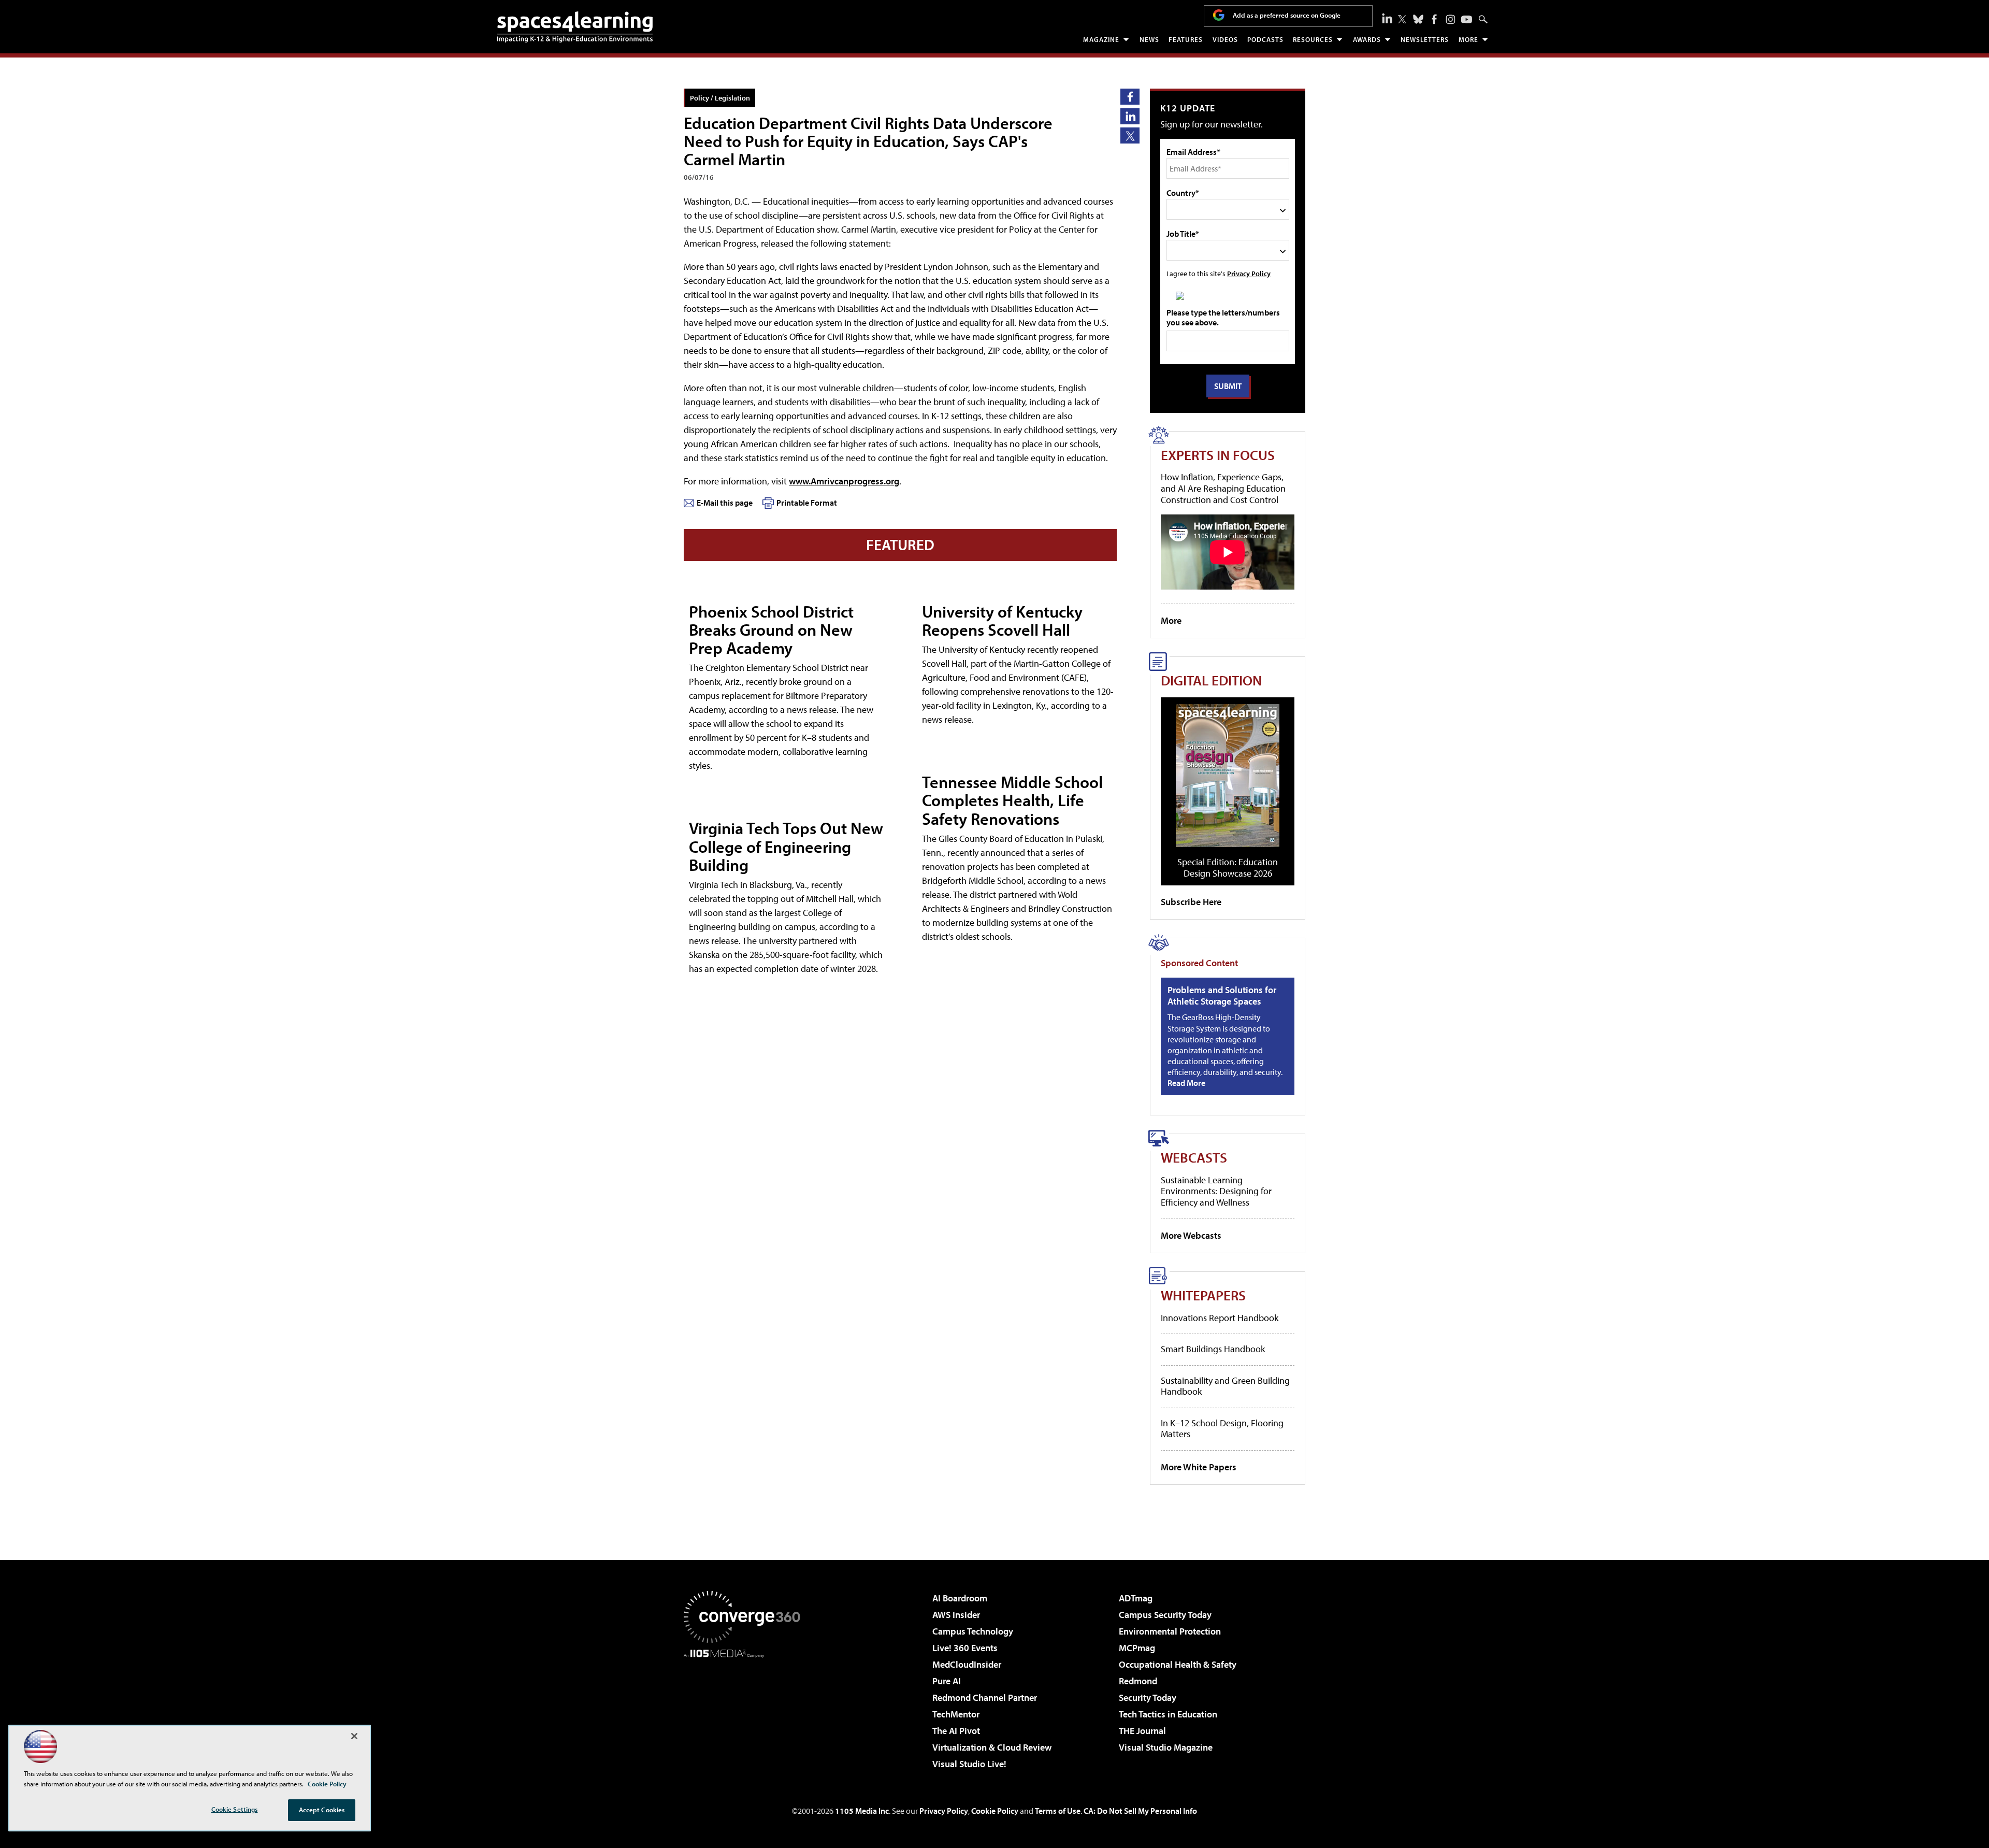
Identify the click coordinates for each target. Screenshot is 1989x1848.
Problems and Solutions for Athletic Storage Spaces (1222, 995)
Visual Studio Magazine (1166, 1747)
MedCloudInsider (967, 1664)
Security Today (1148, 1697)
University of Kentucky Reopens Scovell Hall (1002, 620)
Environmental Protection (1170, 1631)
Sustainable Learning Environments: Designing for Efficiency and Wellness (1216, 1191)
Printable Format (807, 503)
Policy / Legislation (720, 98)
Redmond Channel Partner (985, 1697)
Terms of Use (1058, 1811)
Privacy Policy (1249, 273)
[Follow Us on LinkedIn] (1387, 18)
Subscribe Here (1191, 902)
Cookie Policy (995, 1811)
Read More (1186, 1083)
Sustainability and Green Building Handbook (1225, 1386)
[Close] (354, 1736)
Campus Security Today (1165, 1615)
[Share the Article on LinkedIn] (1130, 116)
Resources (1313, 39)
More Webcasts (1191, 1235)
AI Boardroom (960, 1598)
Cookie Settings (235, 1809)
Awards (1367, 39)
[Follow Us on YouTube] (1467, 19)
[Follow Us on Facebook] (1434, 19)
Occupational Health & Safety (1178, 1664)
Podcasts (1265, 39)
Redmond (1138, 1681)
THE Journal (1142, 1731)
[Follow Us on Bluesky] (1418, 19)
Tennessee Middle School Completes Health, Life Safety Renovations (1012, 800)
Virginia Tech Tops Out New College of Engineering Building (786, 846)
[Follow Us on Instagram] (1451, 19)
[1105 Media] (746, 1711)
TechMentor (956, 1714)
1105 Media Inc (862, 1811)
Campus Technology (973, 1631)
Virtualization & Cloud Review (992, 1747)
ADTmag (1136, 1598)
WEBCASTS (1194, 1157)
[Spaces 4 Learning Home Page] (575, 27)
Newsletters (1425, 39)
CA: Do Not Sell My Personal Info (1140, 1811)
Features (1186, 39)
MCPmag (1137, 1648)
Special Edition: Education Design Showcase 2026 (1228, 868)
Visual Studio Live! (969, 1764)
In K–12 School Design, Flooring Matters (1222, 1429)
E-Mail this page (725, 503)
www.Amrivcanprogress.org (844, 481)
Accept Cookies (322, 1810)
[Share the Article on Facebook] (1130, 97)
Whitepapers (1203, 1295)
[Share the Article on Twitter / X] (1130, 135)
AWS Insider (956, 1615)
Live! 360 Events (965, 1648)
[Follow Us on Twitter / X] (1402, 19)
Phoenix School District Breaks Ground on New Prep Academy (771, 629)
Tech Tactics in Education (1168, 1714)
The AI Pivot (956, 1731)
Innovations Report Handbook (1220, 1318)
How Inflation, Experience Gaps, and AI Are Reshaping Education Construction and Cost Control (1223, 488)
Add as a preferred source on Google (1287, 15)
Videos (1225, 39)
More (1468, 39)
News (1149, 39)
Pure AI (947, 1681)
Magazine (1101, 39)
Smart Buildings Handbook (1213, 1349)
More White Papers (1199, 1467)
